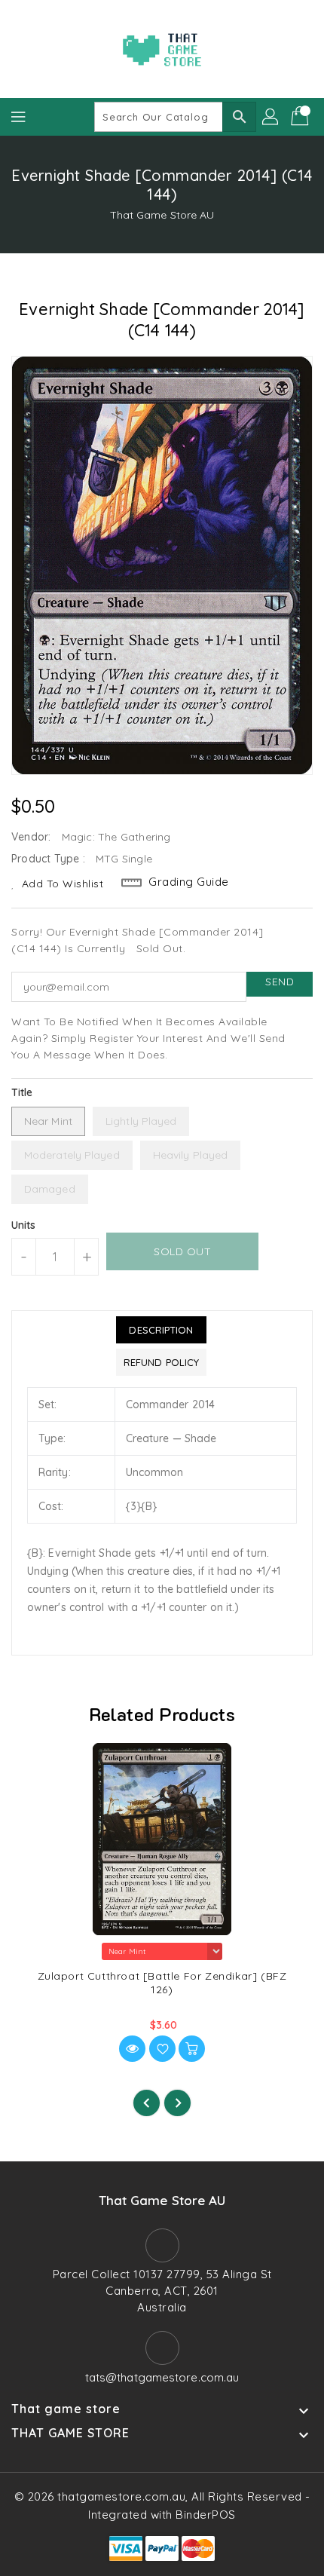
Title (22, 1092)
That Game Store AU (162, 215)
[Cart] (301, 117)
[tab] (161, 1330)
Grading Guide (189, 882)
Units (24, 1225)
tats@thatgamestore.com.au (162, 2377)
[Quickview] (132, 2049)
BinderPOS (206, 2515)
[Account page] (271, 117)
